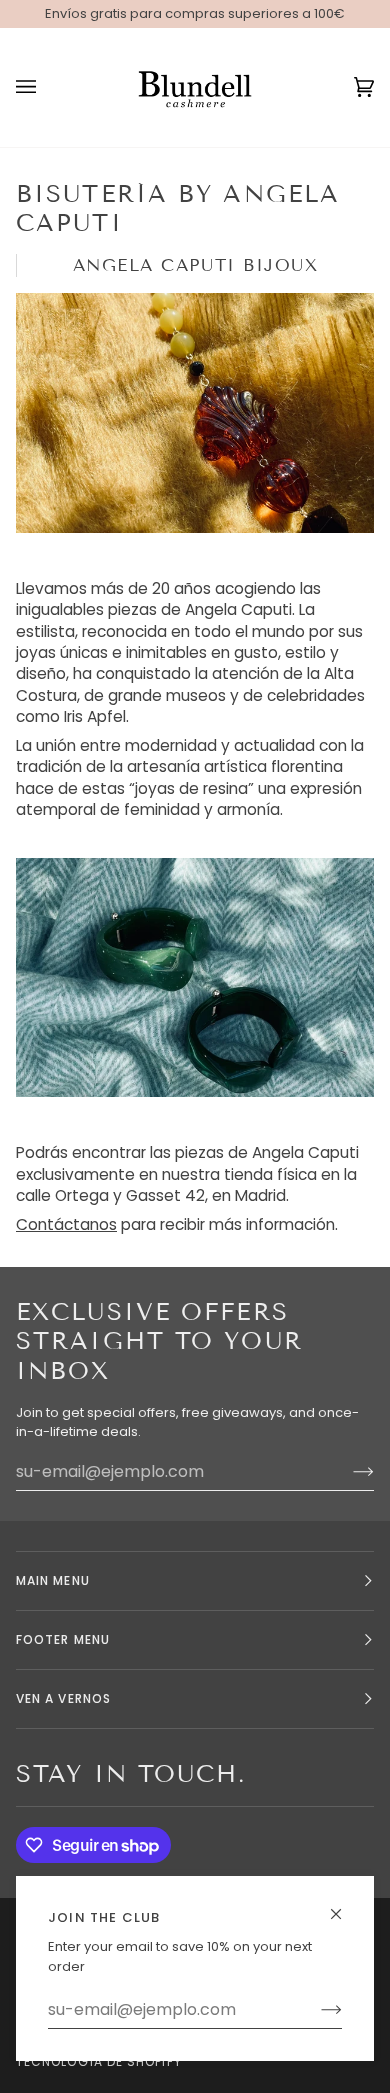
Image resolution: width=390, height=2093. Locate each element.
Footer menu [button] (63, 1639)
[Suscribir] (315, 2010)
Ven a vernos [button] (63, 1698)
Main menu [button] (53, 1580)
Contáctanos (66, 1224)
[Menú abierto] (46, 88)
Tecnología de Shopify (99, 2061)
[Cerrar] (344, 1905)
